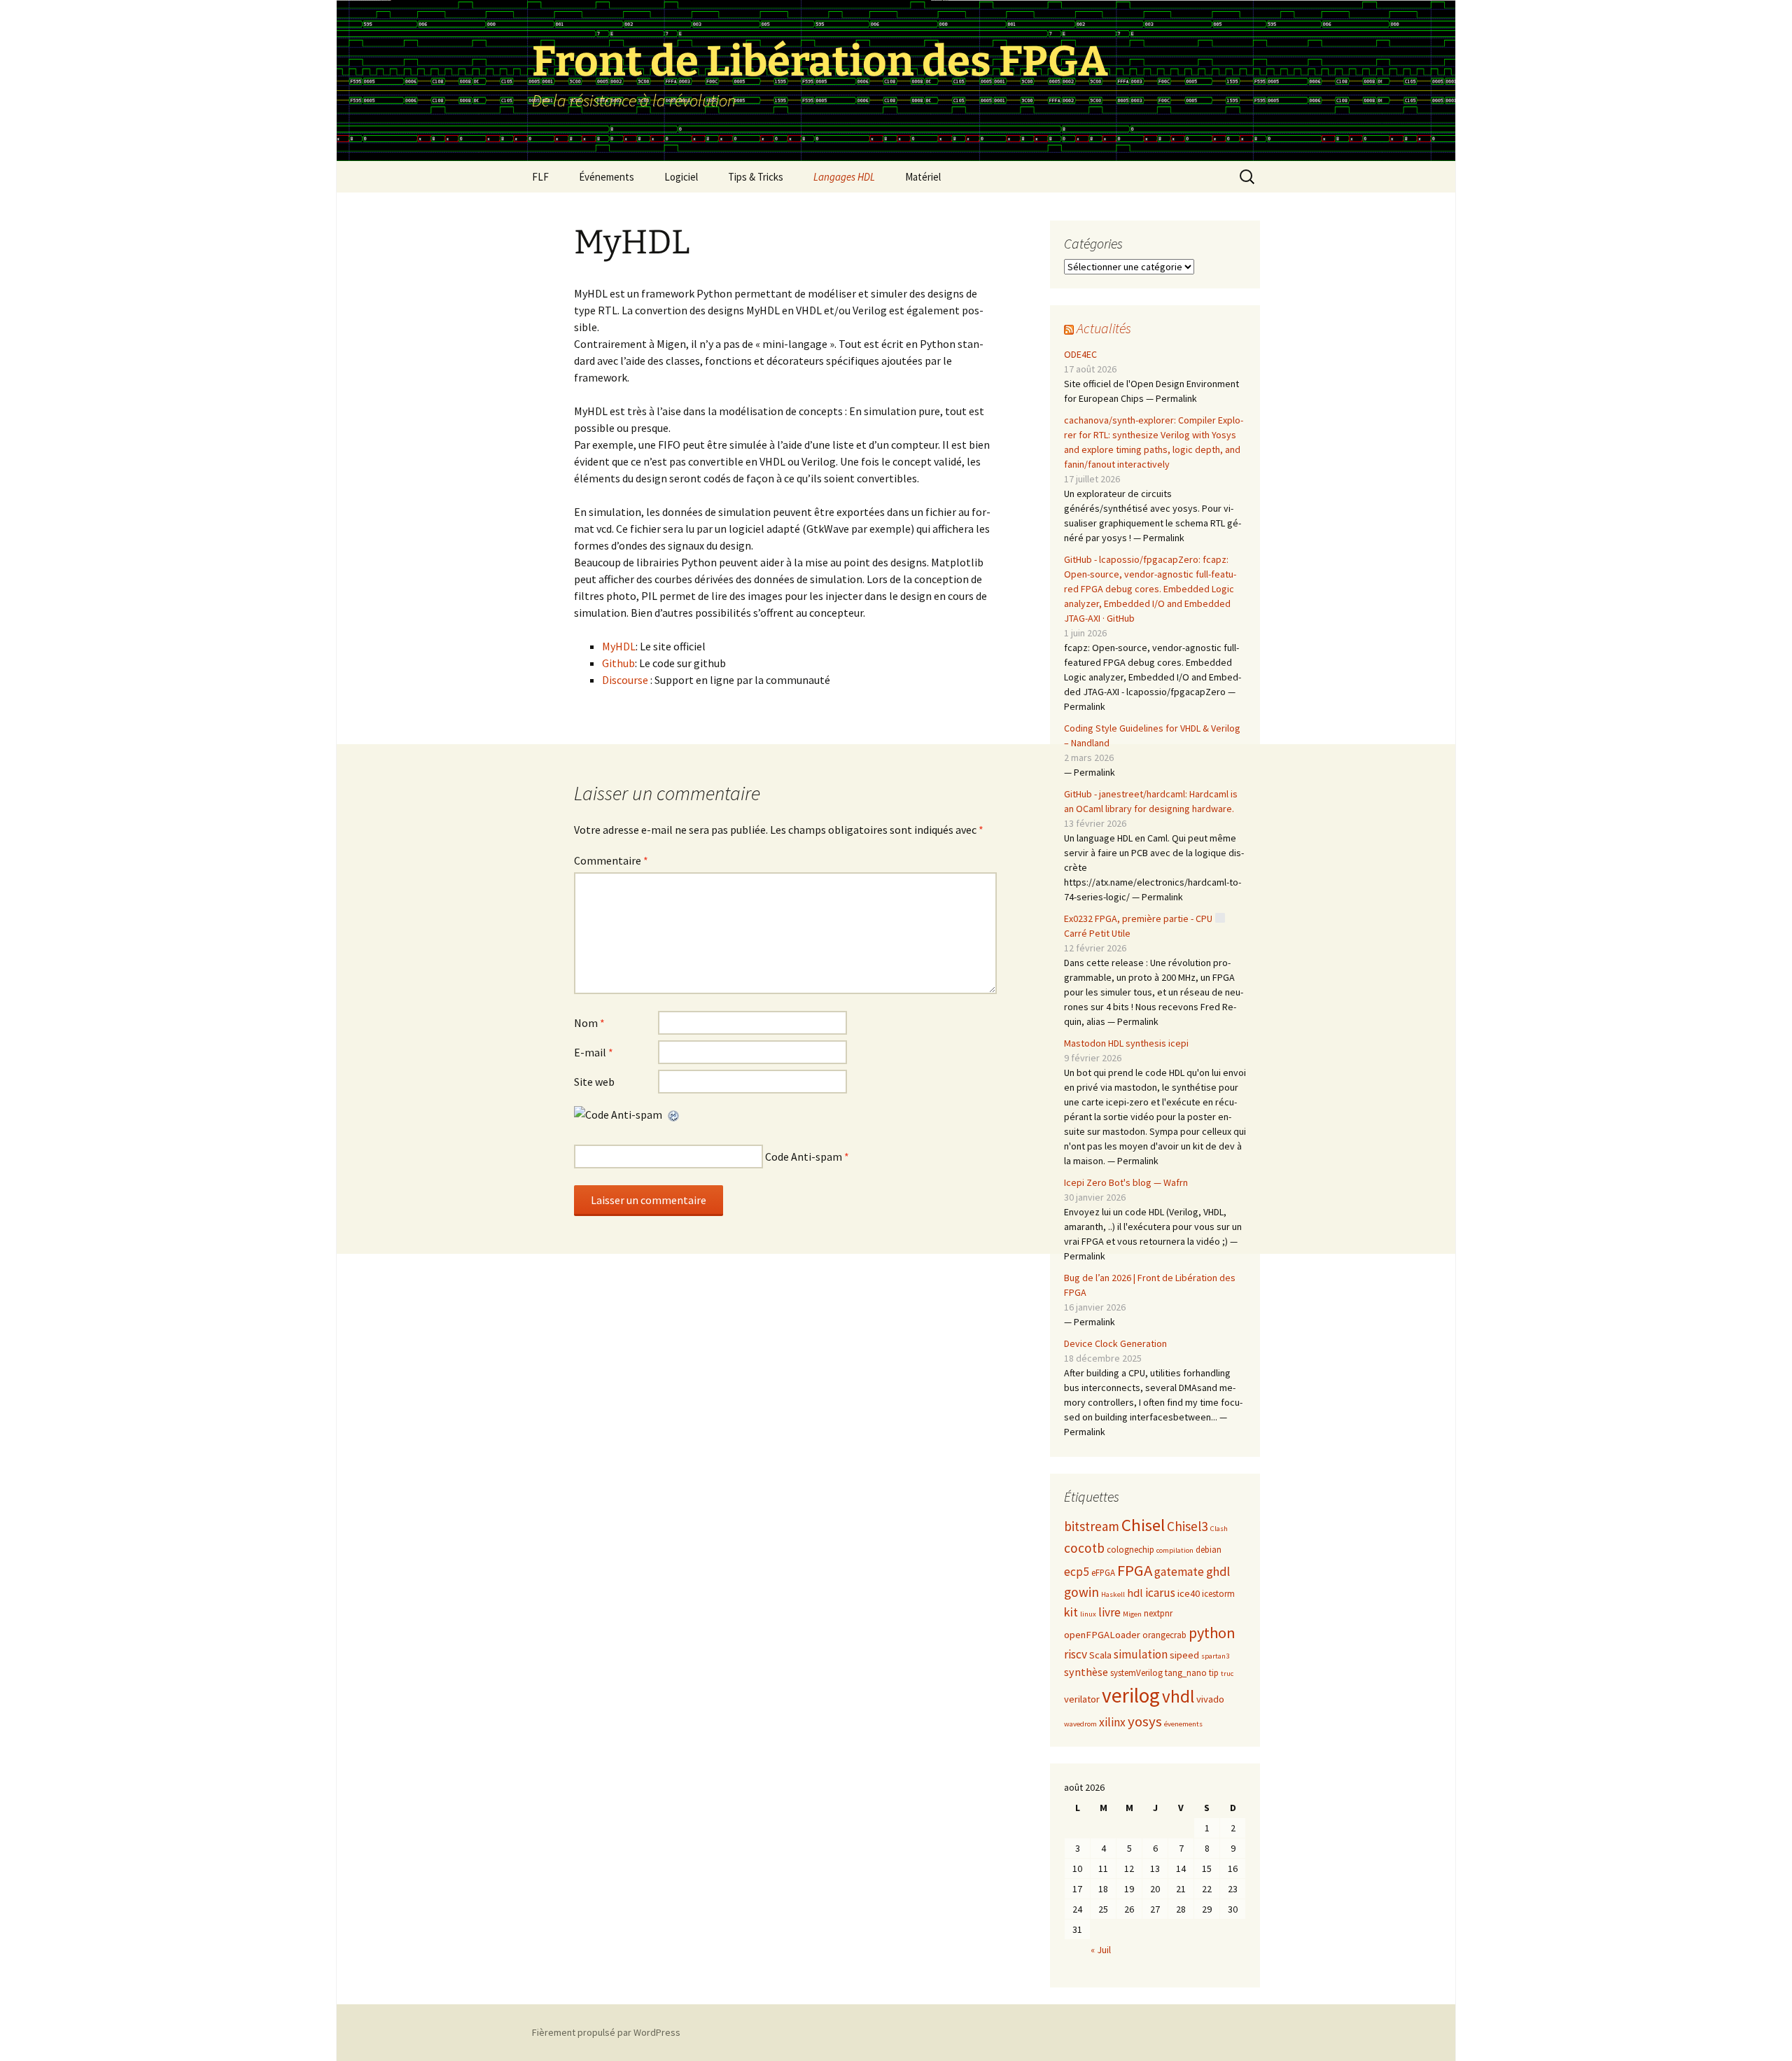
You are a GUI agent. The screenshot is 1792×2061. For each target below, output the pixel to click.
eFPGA (1103, 1573)
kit (1071, 1612)
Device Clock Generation (1115, 1343)
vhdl (1178, 1696)
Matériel (923, 177)
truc (1227, 1674)
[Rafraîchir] (674, 1115)
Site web (594, 1082)
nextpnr (1158, 1613)
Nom (589, 1023)
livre (1109, 1612)
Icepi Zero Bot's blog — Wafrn (1126, 1182)
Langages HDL (844, 177)
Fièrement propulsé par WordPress (606, 2032)
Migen (1132, 1614)
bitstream (1092, 1526)
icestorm (1218, 1594)
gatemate (1179, 1572)
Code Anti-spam (804, 1157)
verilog (1131, 1695)
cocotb (1084, 1548)
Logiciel (681, 177)
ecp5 (1077, 1572)
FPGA (1135, 1570)
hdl (1135, 1593)
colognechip (1130, 1550)
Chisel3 (1188, 1526)
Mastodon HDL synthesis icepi (1126, 1043)
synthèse (1086, 1672)
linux (1088, 1614)
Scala (1100, 1655)
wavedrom (1080, 1724)
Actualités (1104, 328)
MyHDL (619, 646)
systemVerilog (1136, 1673)
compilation (1175, 1550)
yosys (1145, 1721)
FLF (540, 177)
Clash (1219, 1529)
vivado (1210, 1699)
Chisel (1143, 1525)
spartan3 (1215, 1656)
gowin (1081, 1592)
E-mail (594, 1052)
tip (1214, 1673)
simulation (1141, 1654)
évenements (1183, 1724)
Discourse (625, 680)
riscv (1076, 1654)
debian (1209, 1550)
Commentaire (611, 860)
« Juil (1101, 1950)
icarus (1160, 1593)
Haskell (1113, 1594)
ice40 (1189, 1593)
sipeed (1184, 1655)
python (1212, 1633)
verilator (1082, 1699)
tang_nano (1186, 1673)
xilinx (1112, 1722)
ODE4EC (1080, 354)
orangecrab (1164, 1635)
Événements (607, 177)
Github (618, 663)
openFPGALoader (1102, 1635)
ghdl (1218, 1571)
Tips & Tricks (756, 177)
